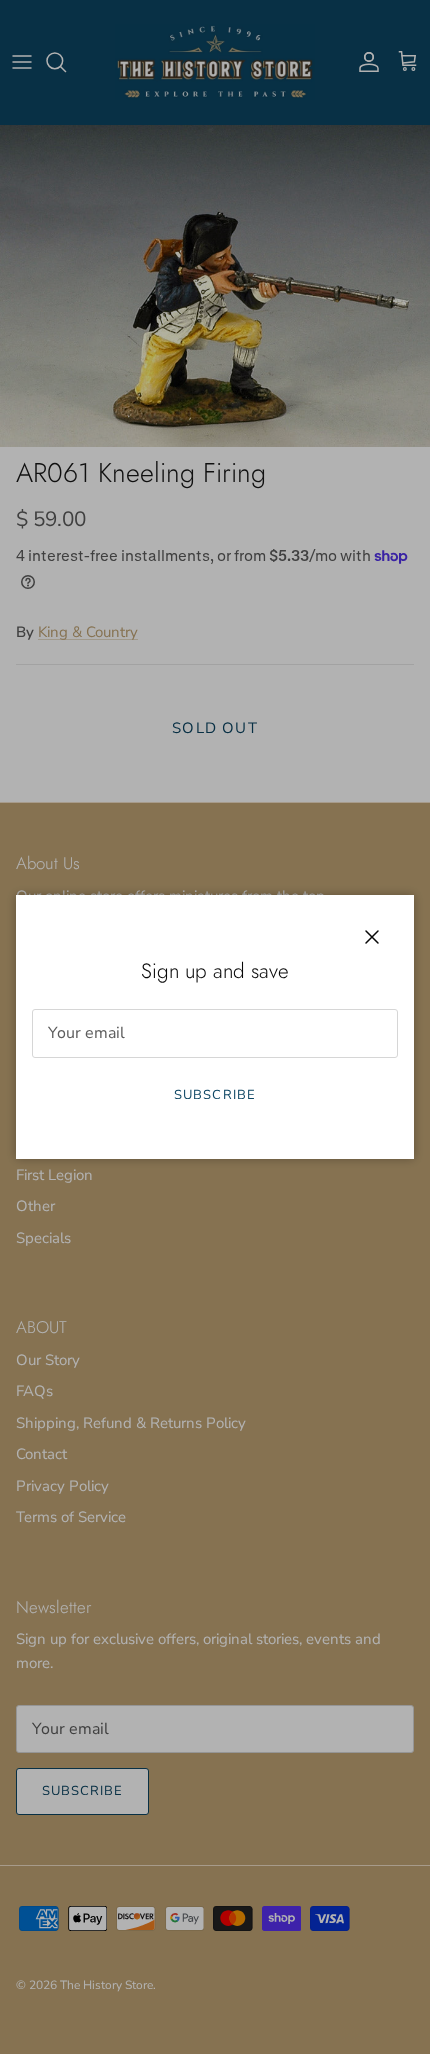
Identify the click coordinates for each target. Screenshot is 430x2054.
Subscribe (214, 1095)
